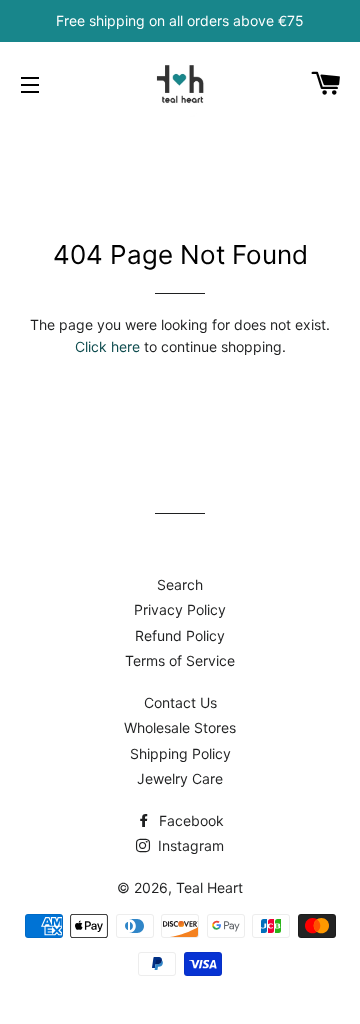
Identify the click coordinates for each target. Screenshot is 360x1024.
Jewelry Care (180, 778)
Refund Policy (180, 635)
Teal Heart (209, 887)
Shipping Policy (180, 753)
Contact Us (180, 702)
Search (180, 584)
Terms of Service (180, 660)
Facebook (189, 820)
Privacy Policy (180, 609)
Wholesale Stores (180, 727)
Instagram (189, 845)
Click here (107, 346)
